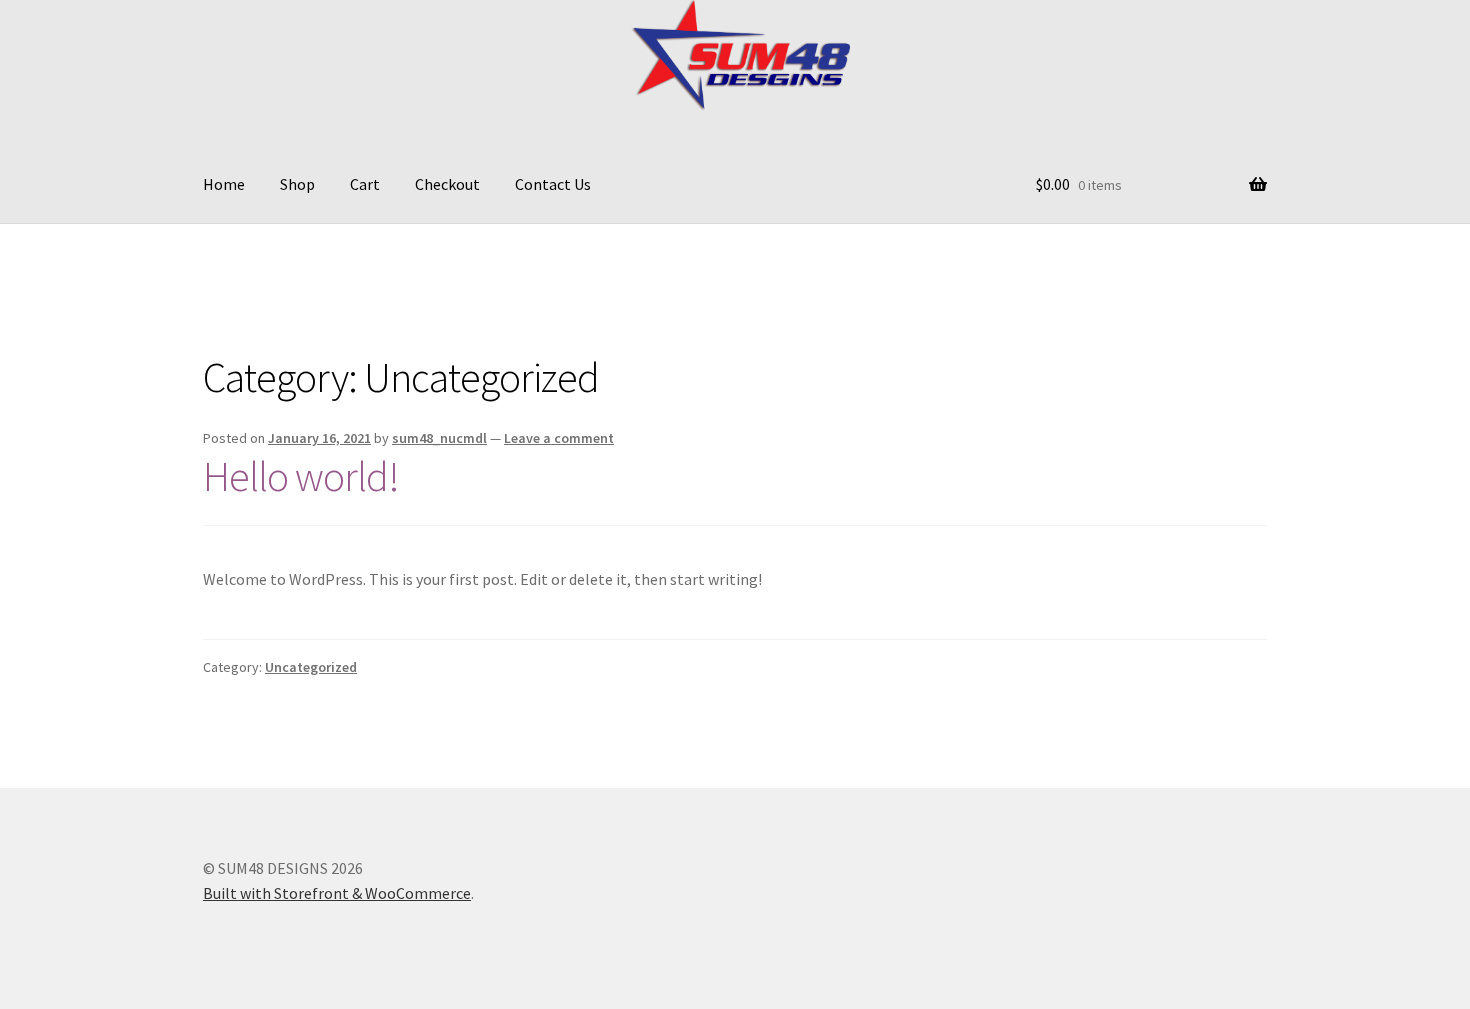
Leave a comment (559, 438)
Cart (365, 184)
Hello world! (301, 476)
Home (224, 184)
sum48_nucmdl (439, 438)
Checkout (447, 184)
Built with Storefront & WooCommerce (337, 893)
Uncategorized (311, 667)
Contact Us (553, 184)
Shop (297, 184)
